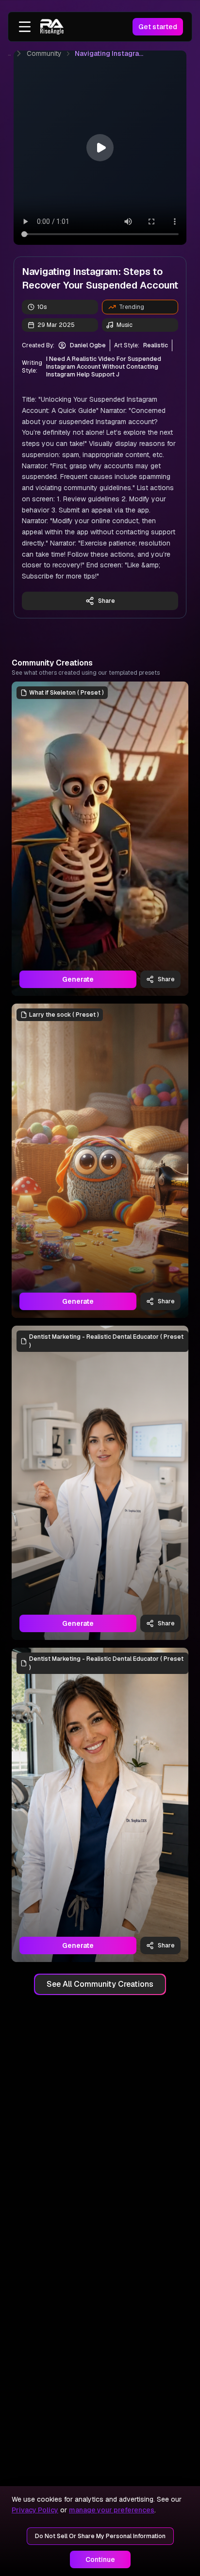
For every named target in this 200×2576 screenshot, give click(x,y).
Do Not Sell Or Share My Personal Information (100, 2536)
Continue (100, 2559)
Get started (158, 27)
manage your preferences (112, 2510)
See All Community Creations (100, 1984)
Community (44, 53)
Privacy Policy (35, 2510)
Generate (78, 979)
